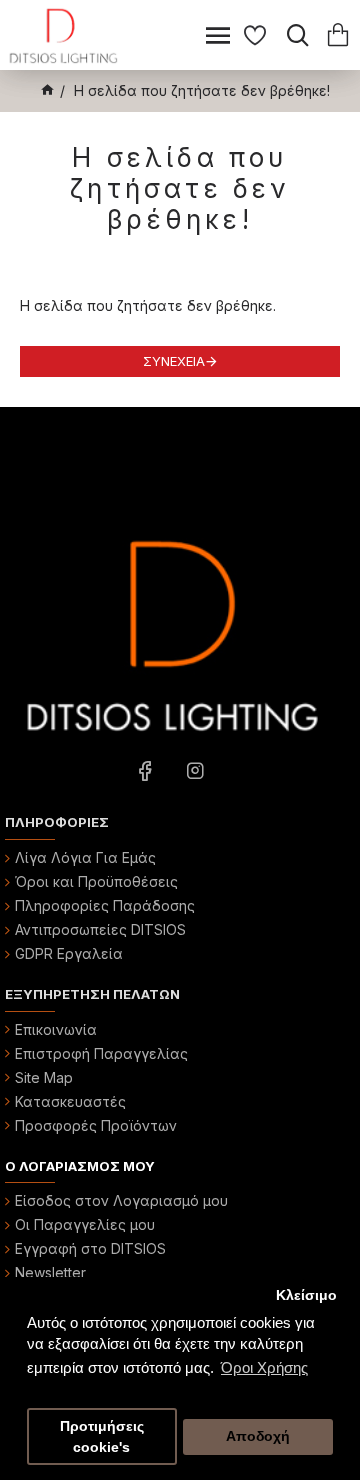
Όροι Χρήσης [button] (264, 1367)
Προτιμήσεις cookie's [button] (102, 1437)
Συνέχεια (174, 361)
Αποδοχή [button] (258, 1436)
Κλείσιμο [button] (306, 1295)
